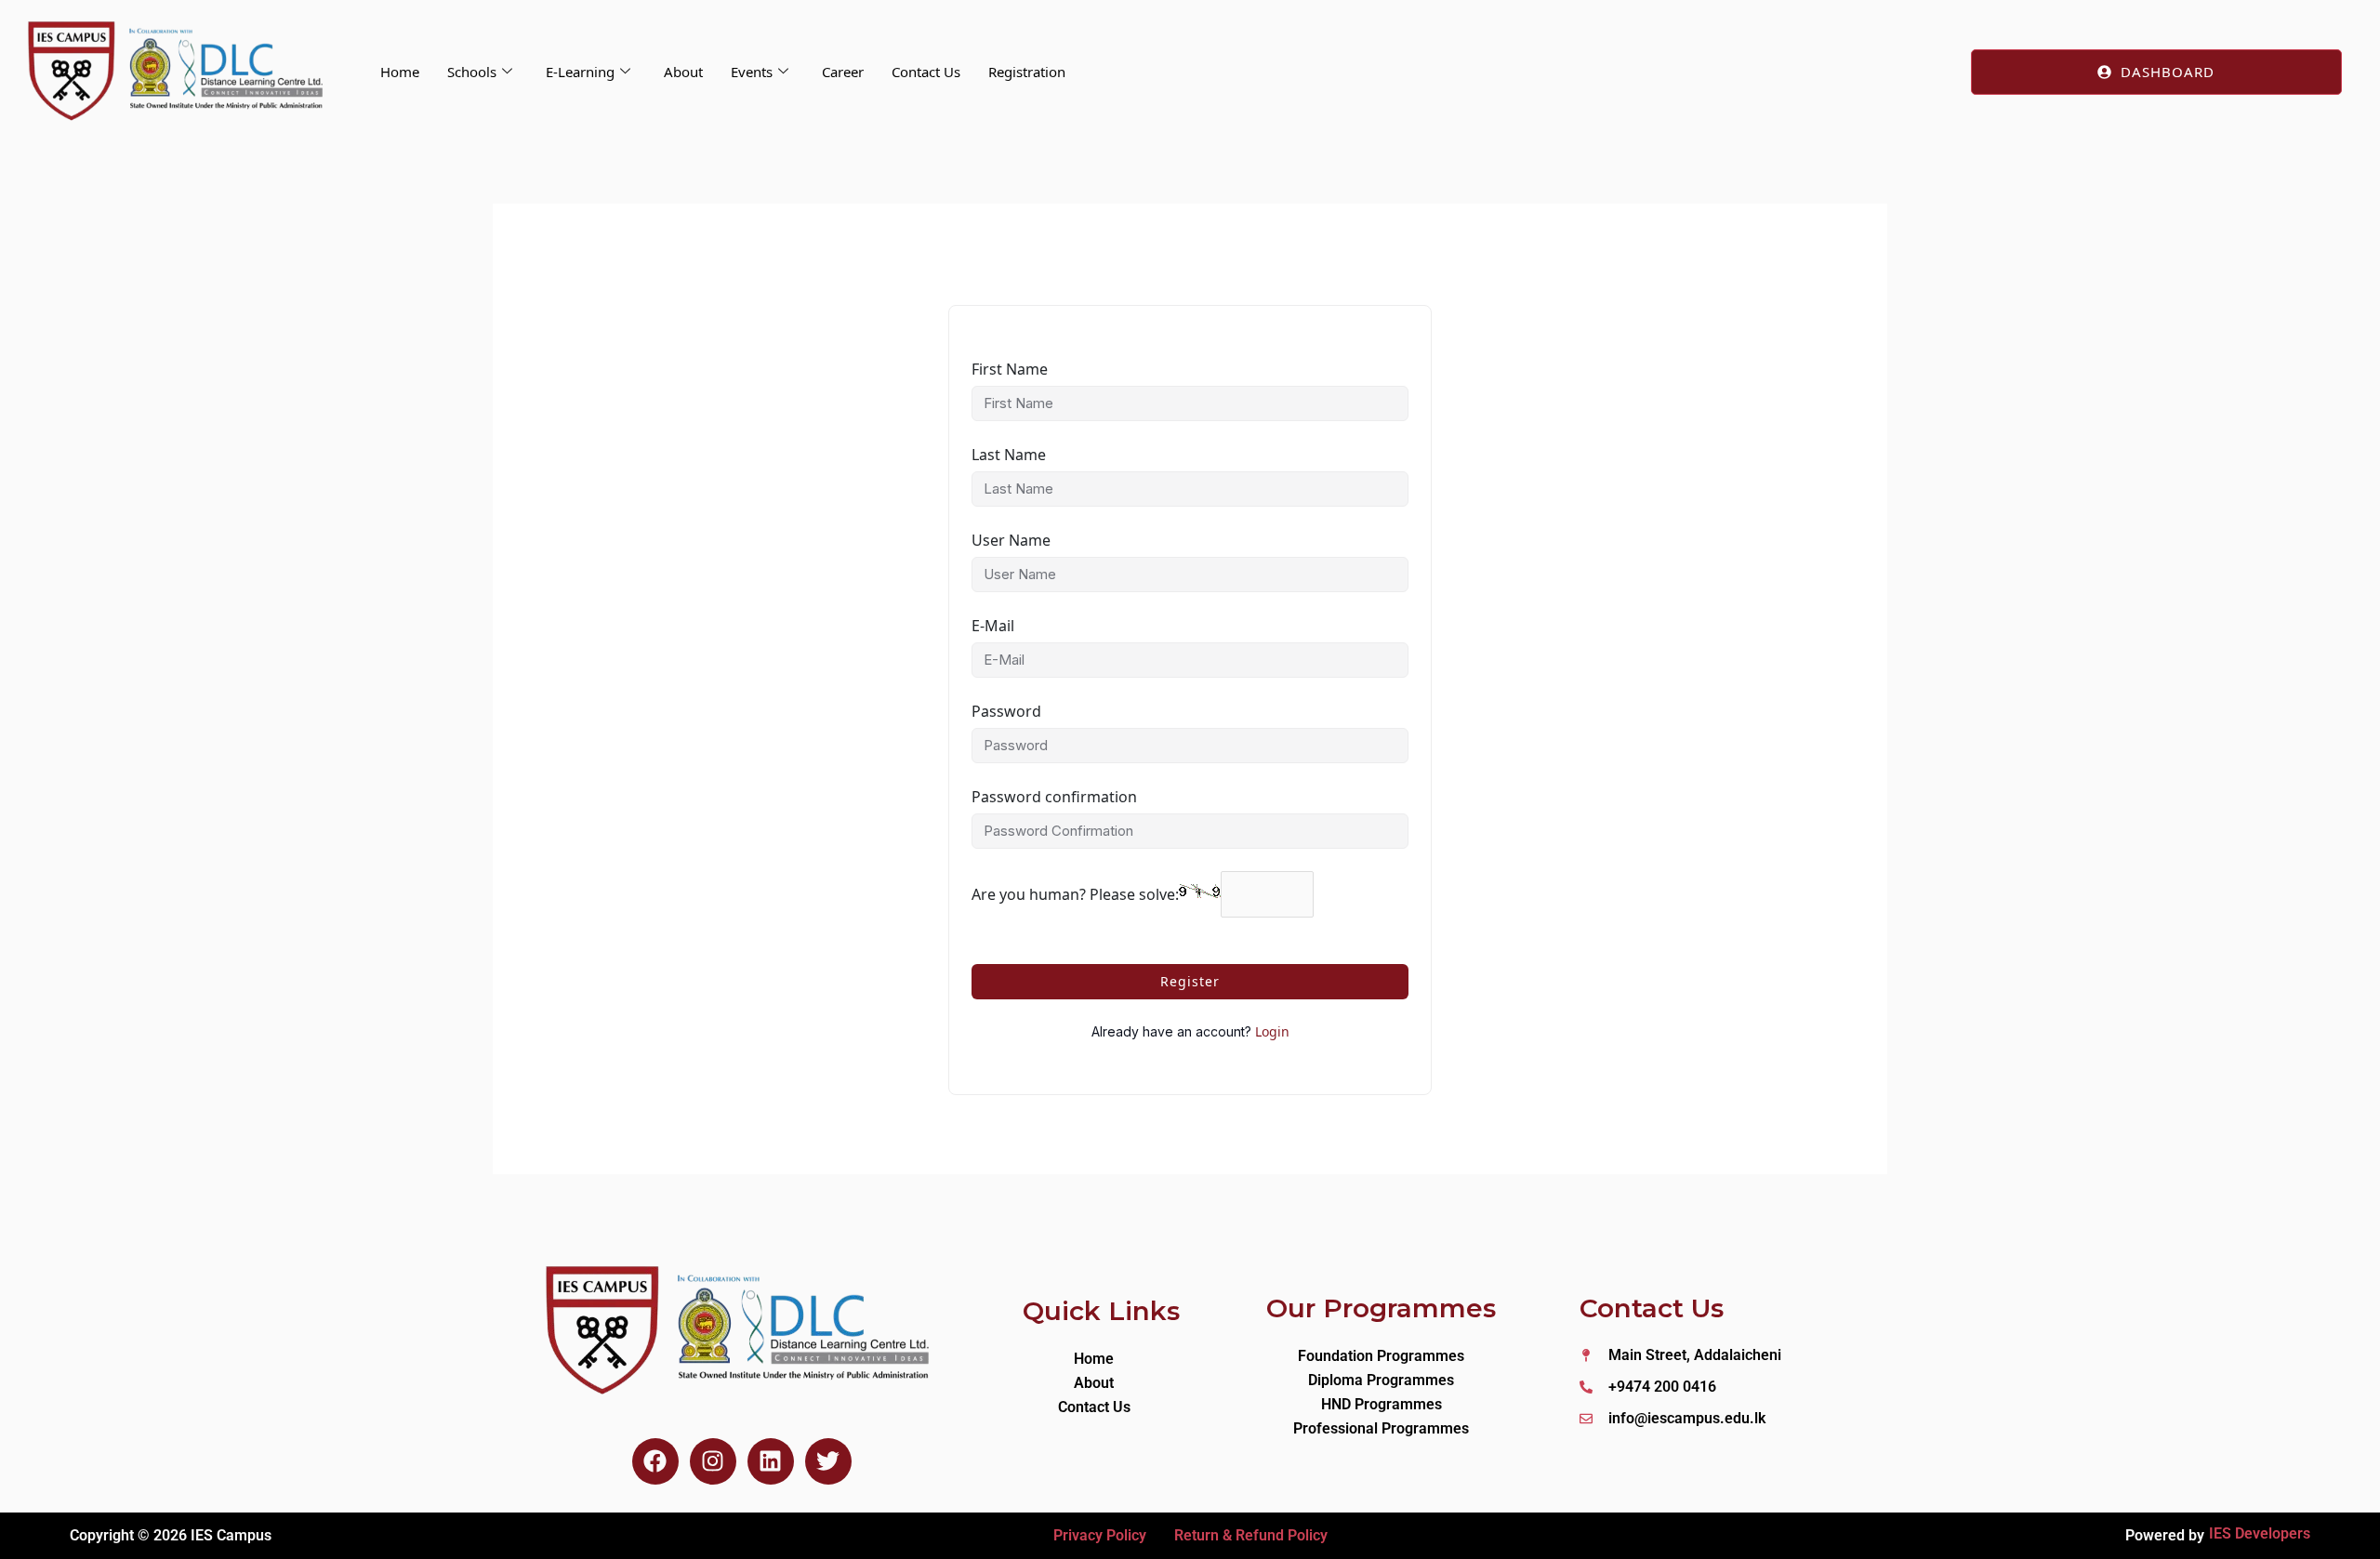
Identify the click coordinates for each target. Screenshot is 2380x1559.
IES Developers (2260, 1533)
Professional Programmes (1381, 1428)
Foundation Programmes (1381, 1356)
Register (1190, 981)
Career (843, 72)
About (683, 72)
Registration (1027, 72)
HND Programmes (1382, 1404)
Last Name (1009, 455)
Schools (472, 72)
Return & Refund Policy (1251, 1535)
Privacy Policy (1100, 1535)
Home (400, 72)
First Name (1010, 369)
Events (752, 72)
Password (1006, 711)
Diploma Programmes (1381, 1380)
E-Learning (580, 72)
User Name (1011, 540)
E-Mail (993, 626)
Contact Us (926, 72)
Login (1272, 1031)
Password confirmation (1054, 797)
